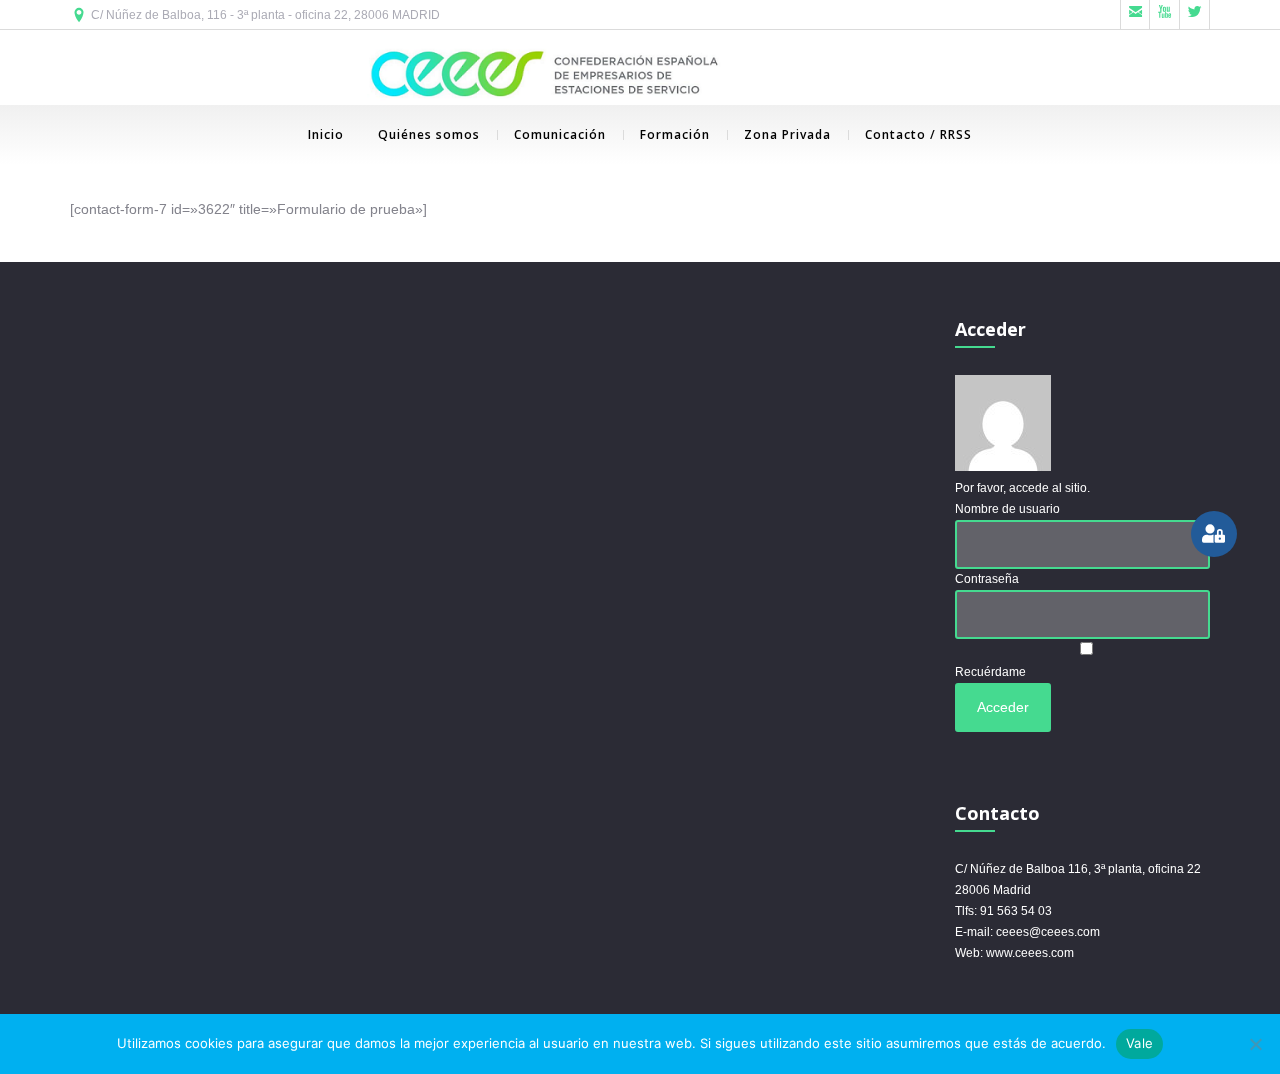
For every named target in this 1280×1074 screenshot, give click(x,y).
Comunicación (560, 134)
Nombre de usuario (1007, 509)
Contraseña (987, 579)
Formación (675, 134)
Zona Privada (787, 134)
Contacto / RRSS (918, 134)
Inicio (326, 134)
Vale (1139, 1043)
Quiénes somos (429, 134)
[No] (1255, 1044)
